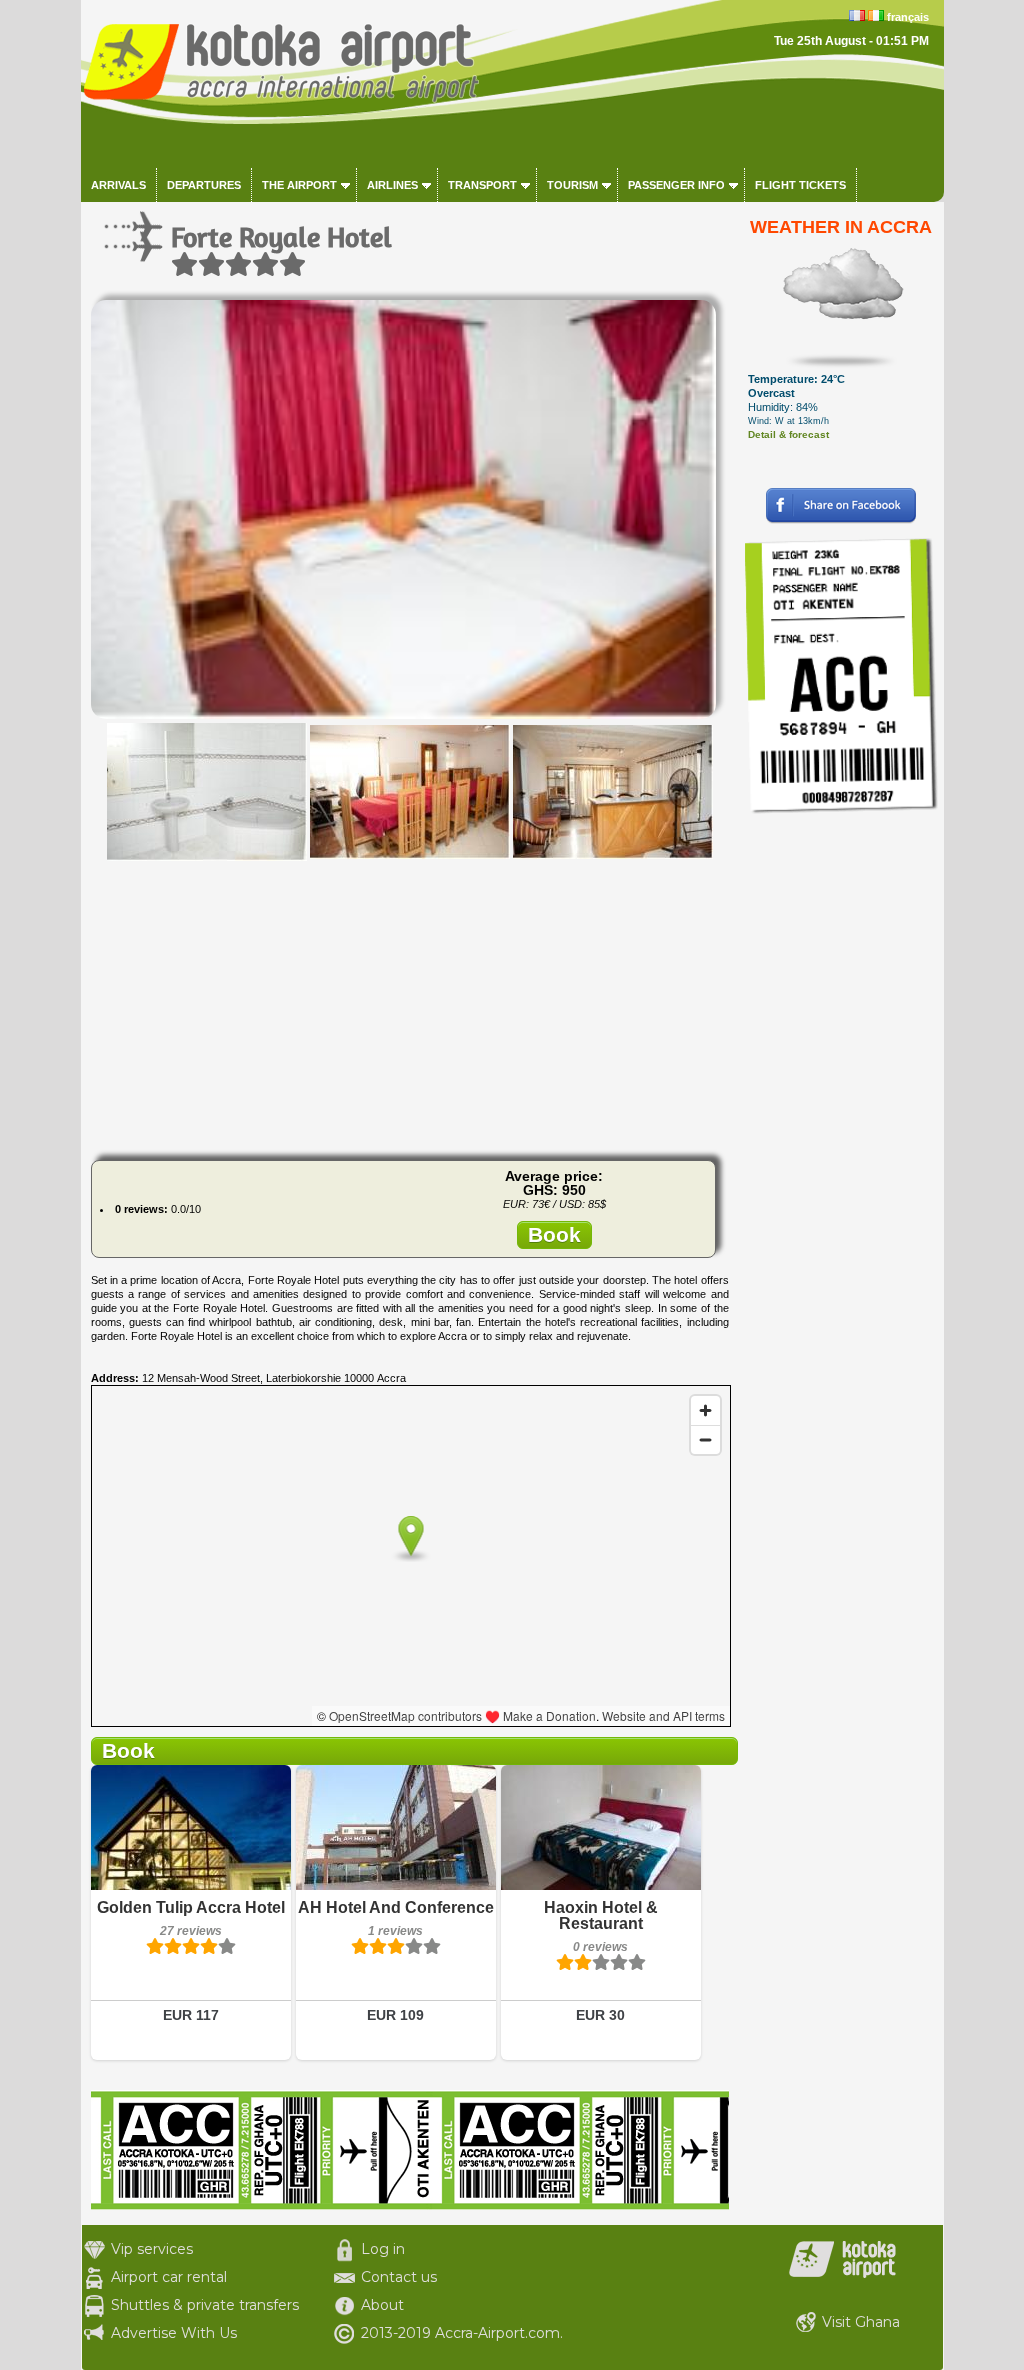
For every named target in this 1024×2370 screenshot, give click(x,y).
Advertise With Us (174, 2333)
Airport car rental (169, 2277)
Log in (383, 2249)
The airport (299, 185)
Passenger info (676, 185)
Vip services (152, 2249)
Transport (482, 185)
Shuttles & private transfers (205, 2305)
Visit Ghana (861, 2322)
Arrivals (118, 185)
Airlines (392, 185)
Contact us (399, 2277)
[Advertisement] (410, 1005)
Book (554, 1234)
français (908, 17)
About (382, 2305)
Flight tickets (800, 185)
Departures (204, 185)
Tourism (572, 185)
